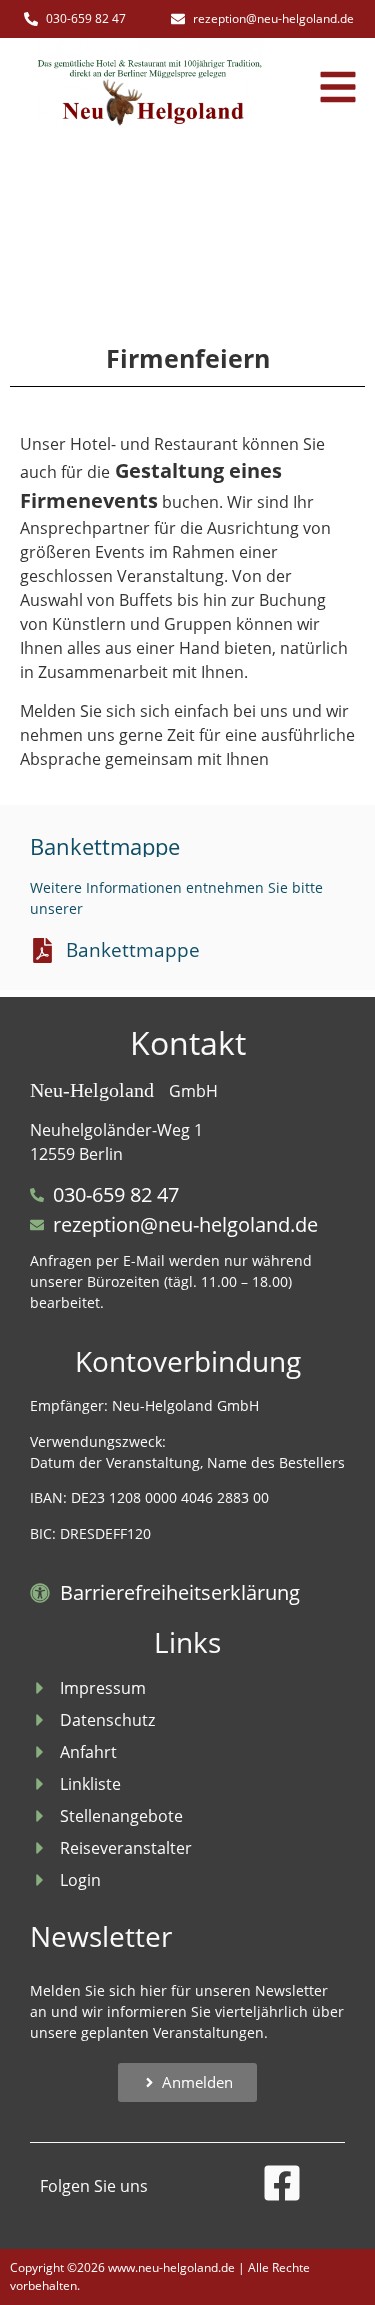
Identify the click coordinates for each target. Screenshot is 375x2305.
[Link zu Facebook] (282, 2183)
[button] (338, 87)
